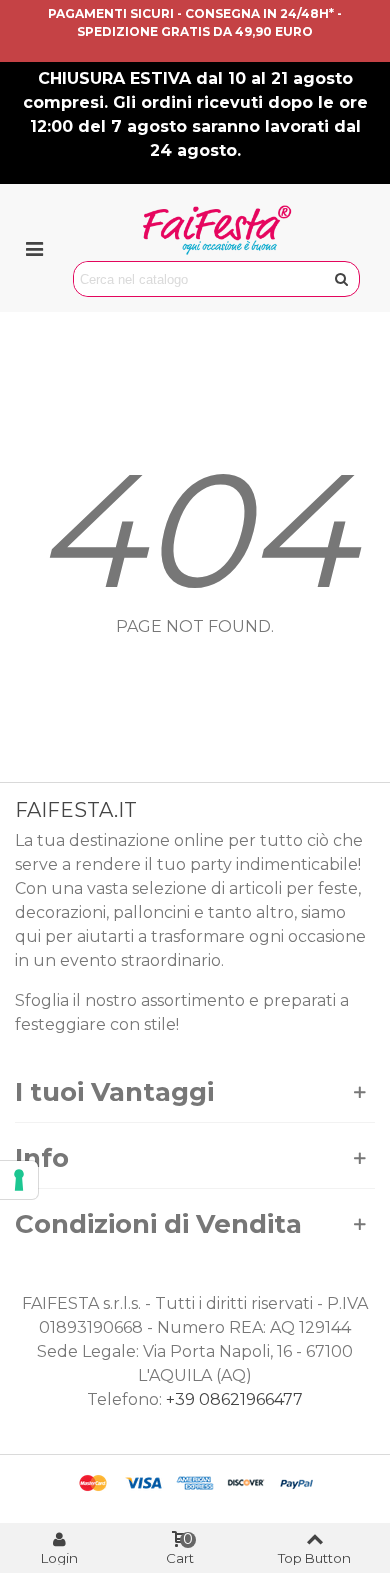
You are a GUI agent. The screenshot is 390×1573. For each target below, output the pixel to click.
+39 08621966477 (234, 1399)
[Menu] (34, 248)
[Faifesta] (217, 230)
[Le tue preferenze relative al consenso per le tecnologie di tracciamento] (19, 1180)
